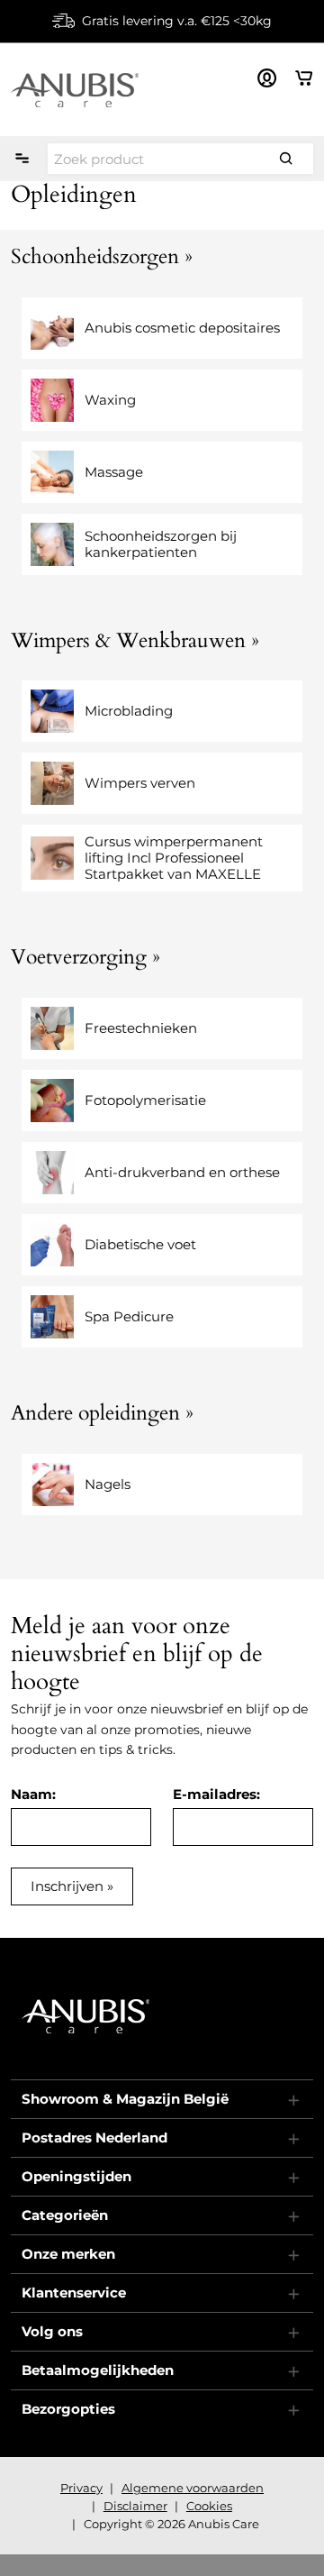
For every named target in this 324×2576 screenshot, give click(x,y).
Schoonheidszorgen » (102, 256)
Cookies (209, 2506)
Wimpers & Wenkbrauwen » (135, 640)
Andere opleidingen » (102, 1413)
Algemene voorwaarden (193, 2488)
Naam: (33, 1794)
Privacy (81, 2488)
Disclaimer (135, 2506)
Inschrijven (67, 1886)
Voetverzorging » (85, 957)
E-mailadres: (216, 1794)
